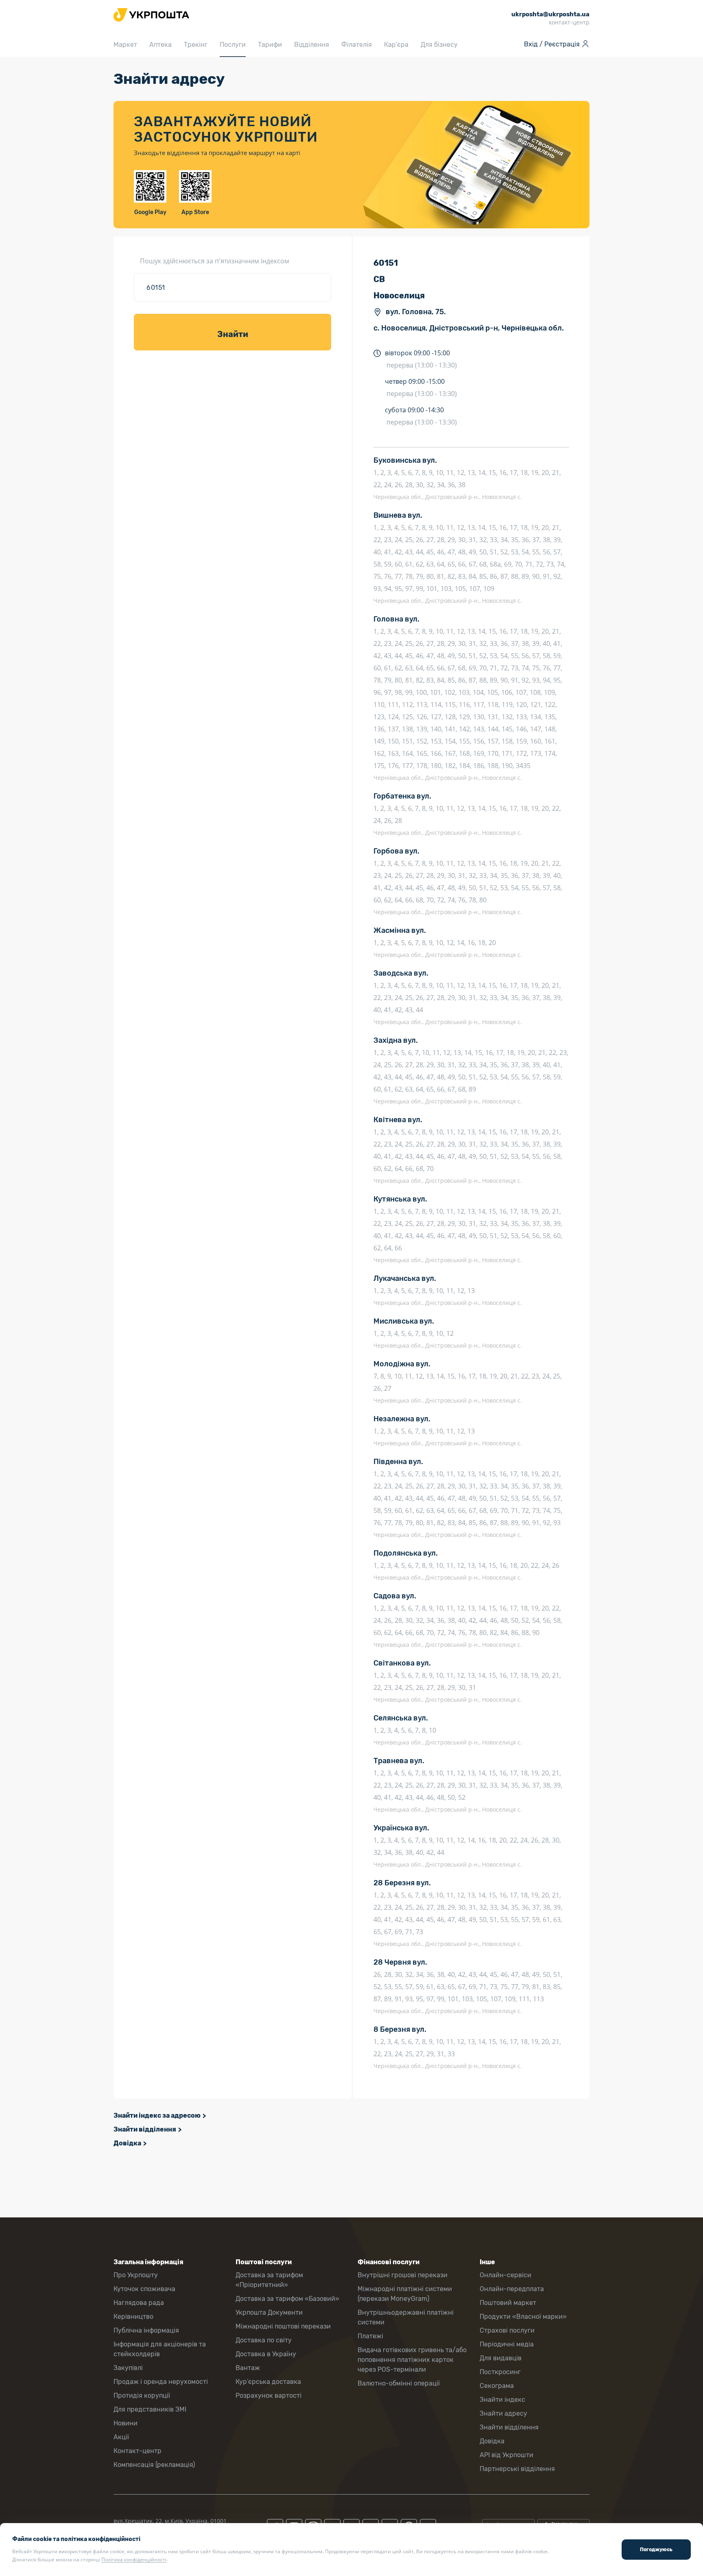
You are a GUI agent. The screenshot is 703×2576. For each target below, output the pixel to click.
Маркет (125, 45)
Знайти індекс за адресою (157, 2115)
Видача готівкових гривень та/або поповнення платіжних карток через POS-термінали (412, 2360)
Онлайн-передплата (512, 2289)
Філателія (357, 45)
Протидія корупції (142, 2395)
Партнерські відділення (517, 2469)
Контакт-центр (138, 2451)
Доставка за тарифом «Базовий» (287, 2299)
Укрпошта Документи (269, 2312)
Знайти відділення (145, 2129)
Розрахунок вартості (269, 2395)
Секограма (497, 2386)
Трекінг (196, 45)
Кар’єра (396, 45)
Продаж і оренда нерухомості (161, 2382)
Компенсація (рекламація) (154, 2465)
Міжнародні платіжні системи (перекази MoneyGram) (405, 2294)
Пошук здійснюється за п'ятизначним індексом (215, 261)
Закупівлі (128, 2368)
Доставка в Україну (266, 2354)
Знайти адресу (503, 2413)
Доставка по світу (264, 2340)
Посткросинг (500, 2372)
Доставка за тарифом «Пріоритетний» (269, 2280)
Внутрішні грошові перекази (403, 2275)
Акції (121, 2437)
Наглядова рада (139, 2303)
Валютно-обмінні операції (399, 2383)
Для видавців (501, 2358)
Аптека (160, 45)
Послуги (233, 45)
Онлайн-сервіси (505, 2275)
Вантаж (248, 2368)
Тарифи (270, 45)
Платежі (370, 2336)
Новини (126, 2423)
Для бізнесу (439, 45)
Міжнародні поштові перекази (283, 2326)
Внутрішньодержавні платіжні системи (406, 2317)
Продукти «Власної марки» (523, 2317)
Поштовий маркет (508, 2303)
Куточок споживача (144, 2289)
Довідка (127, 2143)
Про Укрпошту (136, 2275)
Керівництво (133, 2317)
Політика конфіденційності (134, 2560)
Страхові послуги (507, 2330)
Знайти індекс (502, 2400)
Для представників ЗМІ (150, 2409)
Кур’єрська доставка (268, 2382)
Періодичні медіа (507, 2344)
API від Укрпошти (507, 2455)
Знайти (233, 334)
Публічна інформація (146, 2330)
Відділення (312, 45)
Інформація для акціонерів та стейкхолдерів (160, 2349)
